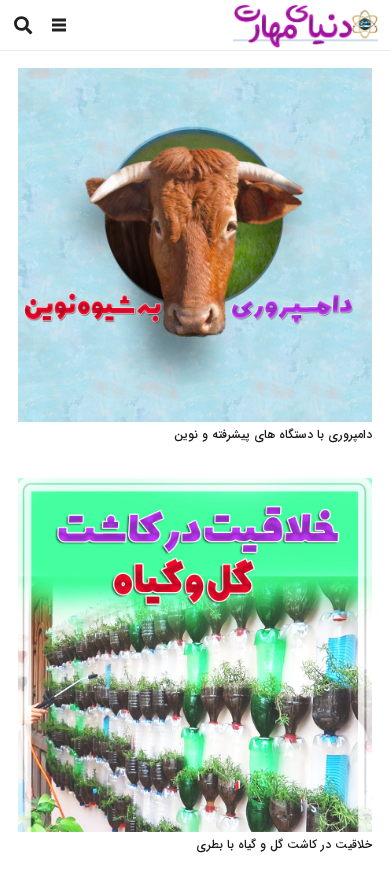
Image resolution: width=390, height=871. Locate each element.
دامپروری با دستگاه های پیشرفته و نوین (273, 434)
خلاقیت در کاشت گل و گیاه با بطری (284, 844)
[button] (59, 25)
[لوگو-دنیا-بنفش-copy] (305, 25)
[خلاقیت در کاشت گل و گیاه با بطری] (195, 488)
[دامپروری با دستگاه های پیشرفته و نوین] (195, 78)
